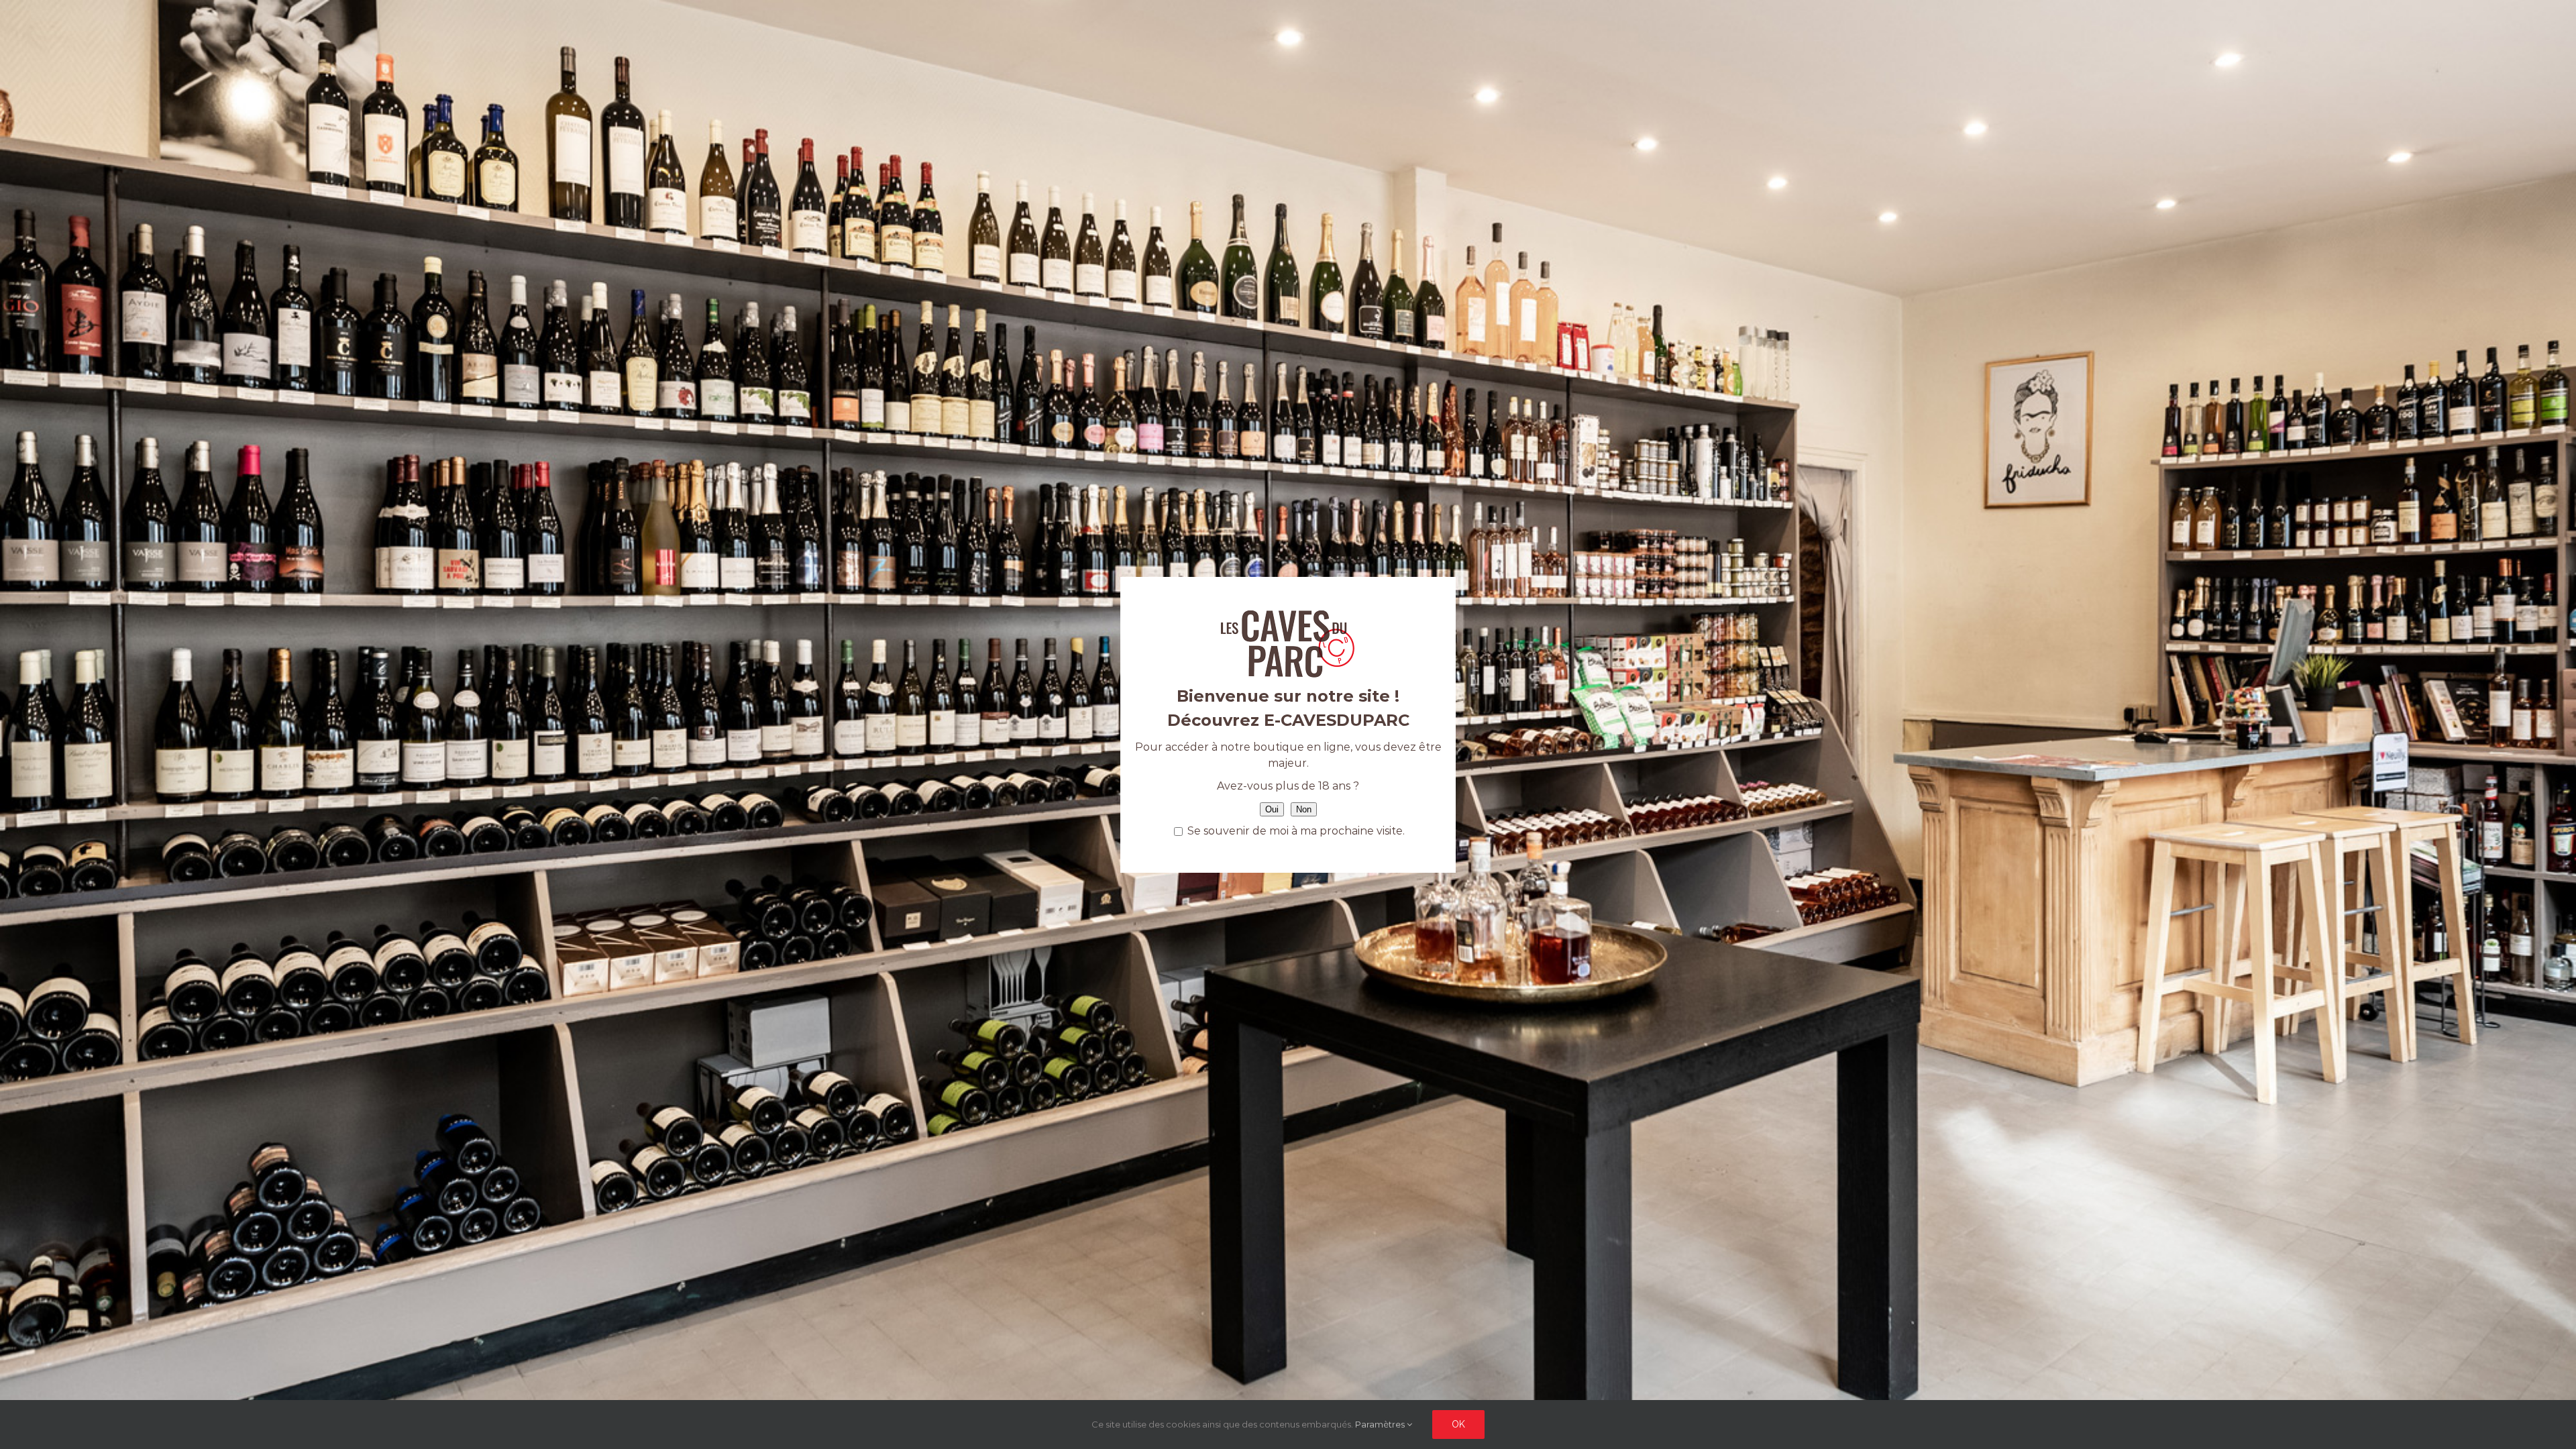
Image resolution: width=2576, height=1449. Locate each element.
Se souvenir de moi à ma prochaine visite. (1295, 831)
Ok (1458, 1424)
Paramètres (1381, 1424)
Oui (1272, 809)
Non (1304, 809)
